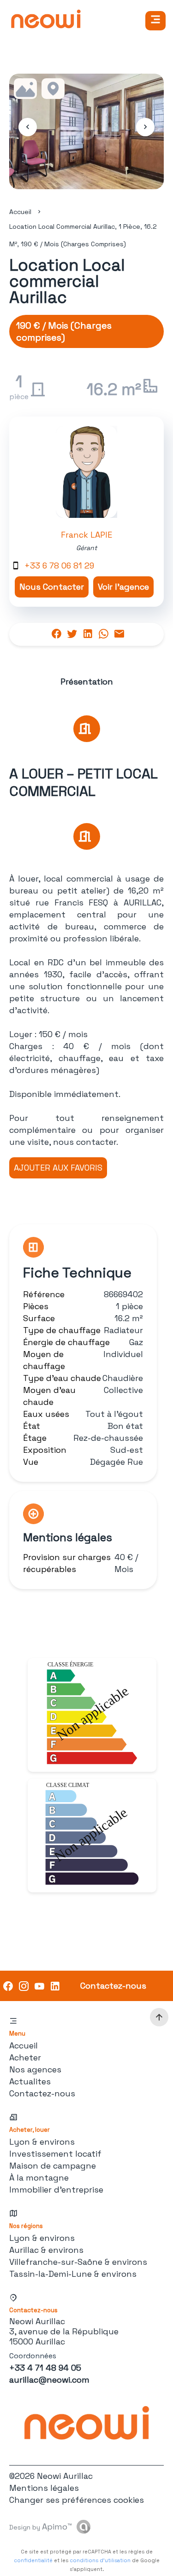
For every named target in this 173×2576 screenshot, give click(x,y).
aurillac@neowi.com (49, 2380)
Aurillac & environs (46, 2250)
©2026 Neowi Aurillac (51, 2476)
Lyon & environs (42, 2142)
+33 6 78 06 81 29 (59, 566)
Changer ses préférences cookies (77, 2500)
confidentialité (33, 2560)
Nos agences (35, 2069)
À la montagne (39, 2178)
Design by (41, 2527)
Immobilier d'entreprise (56, 2190)
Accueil (20, 212)
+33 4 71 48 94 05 (45, 2368)
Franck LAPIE (86, 535)
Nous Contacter (52, 587)
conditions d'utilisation (100, 2560)
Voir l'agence (123, 587)
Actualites (30, 2081)
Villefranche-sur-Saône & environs (78, 2262)
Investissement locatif (55, 2154)
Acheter (25, 2057)
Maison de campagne (53, 2166)
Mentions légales (44, 2488)
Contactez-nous (42, 2093)
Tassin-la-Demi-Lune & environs (73, 2274)
